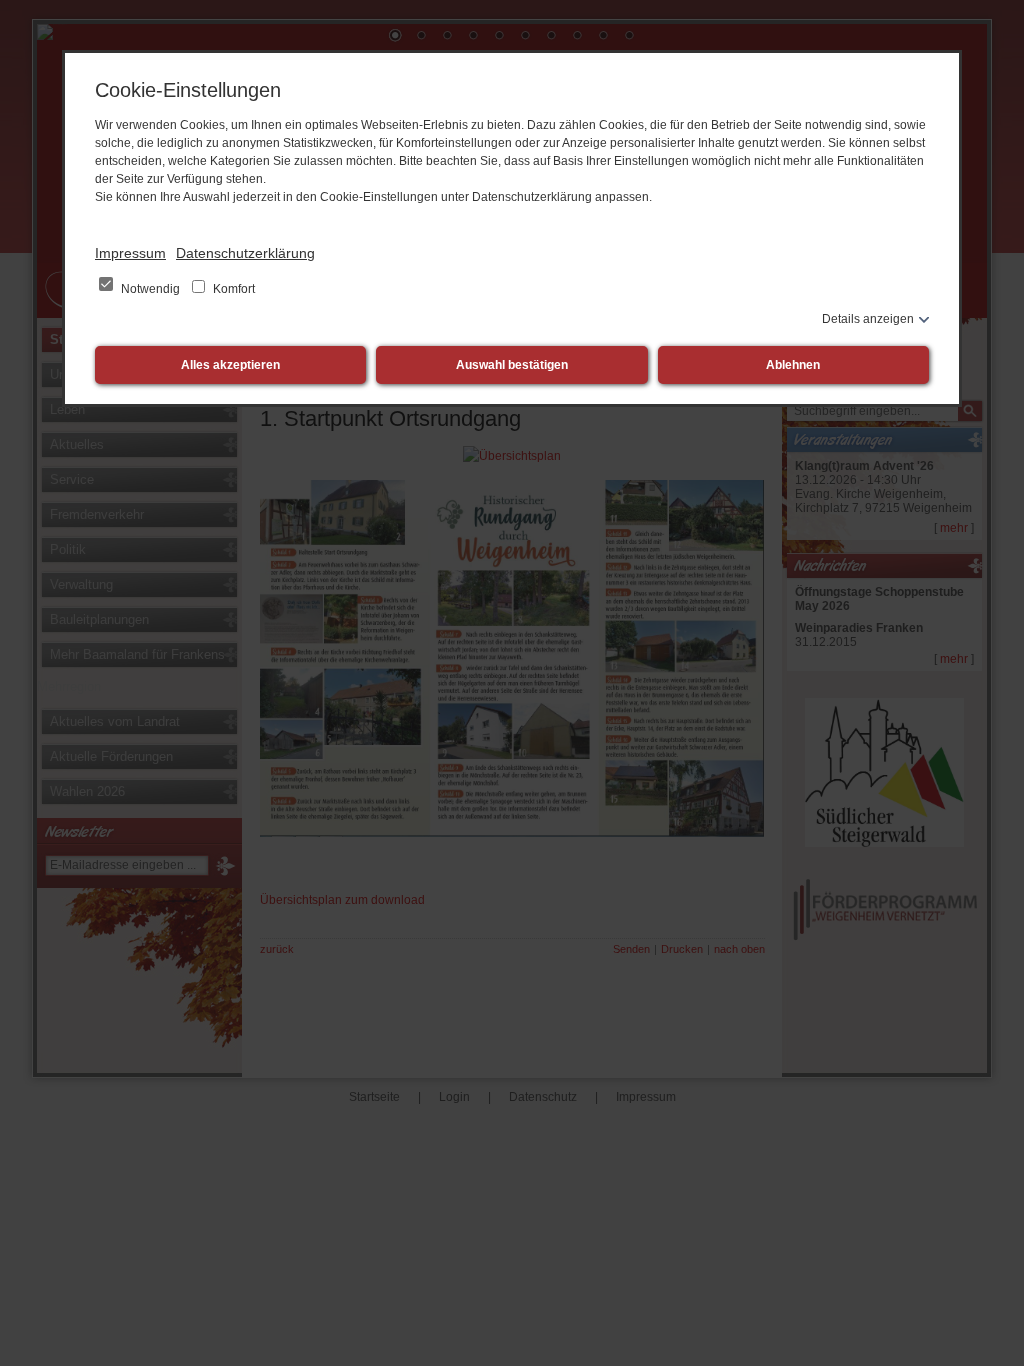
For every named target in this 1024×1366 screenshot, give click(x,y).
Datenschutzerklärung (245, 253)
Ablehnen (793, 365)
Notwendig (150, 289)
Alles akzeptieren (230, 365)
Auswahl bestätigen (512, 365)
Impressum (130, 253)
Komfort (232, 289)
